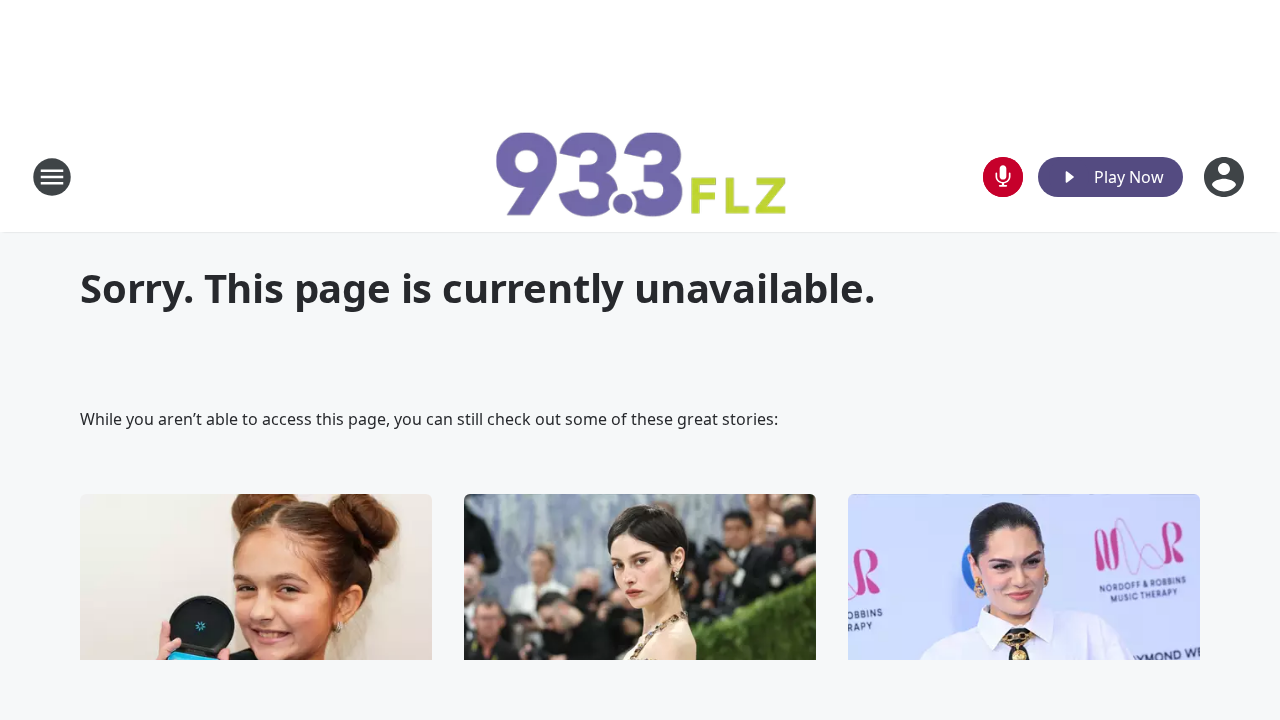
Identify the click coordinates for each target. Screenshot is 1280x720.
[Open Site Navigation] (52, 177)
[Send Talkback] (1003, 177)
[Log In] (1226, 177)
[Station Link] (640, 176)
